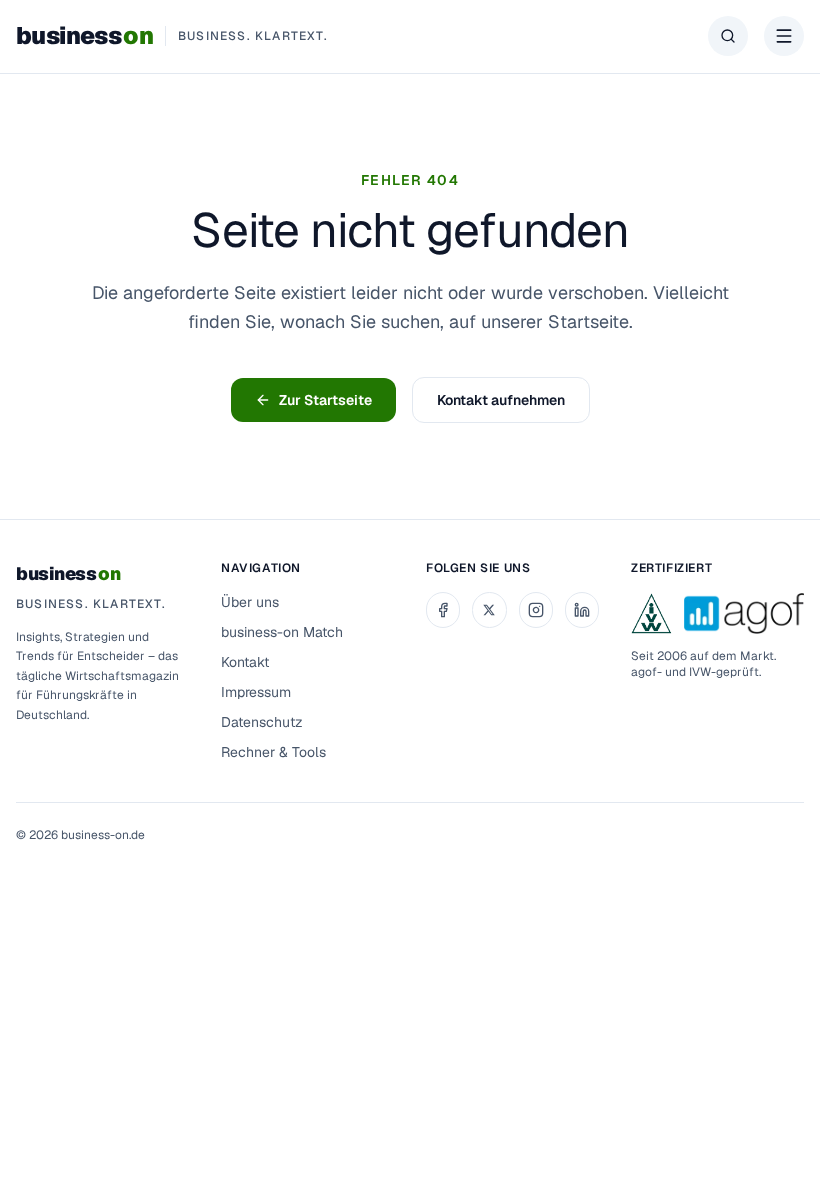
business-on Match (282, 632)
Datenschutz (262, 722)
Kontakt (245, 662)
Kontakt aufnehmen (501, 400)
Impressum (256, 692)
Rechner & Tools (273, 752)
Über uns (250, 602)
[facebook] (443, 610)
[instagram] (536, 610)
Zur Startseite (325, 400)
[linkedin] (582, 610)
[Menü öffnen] (784, 36)
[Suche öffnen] (728, 36)
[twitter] (489, 610)
